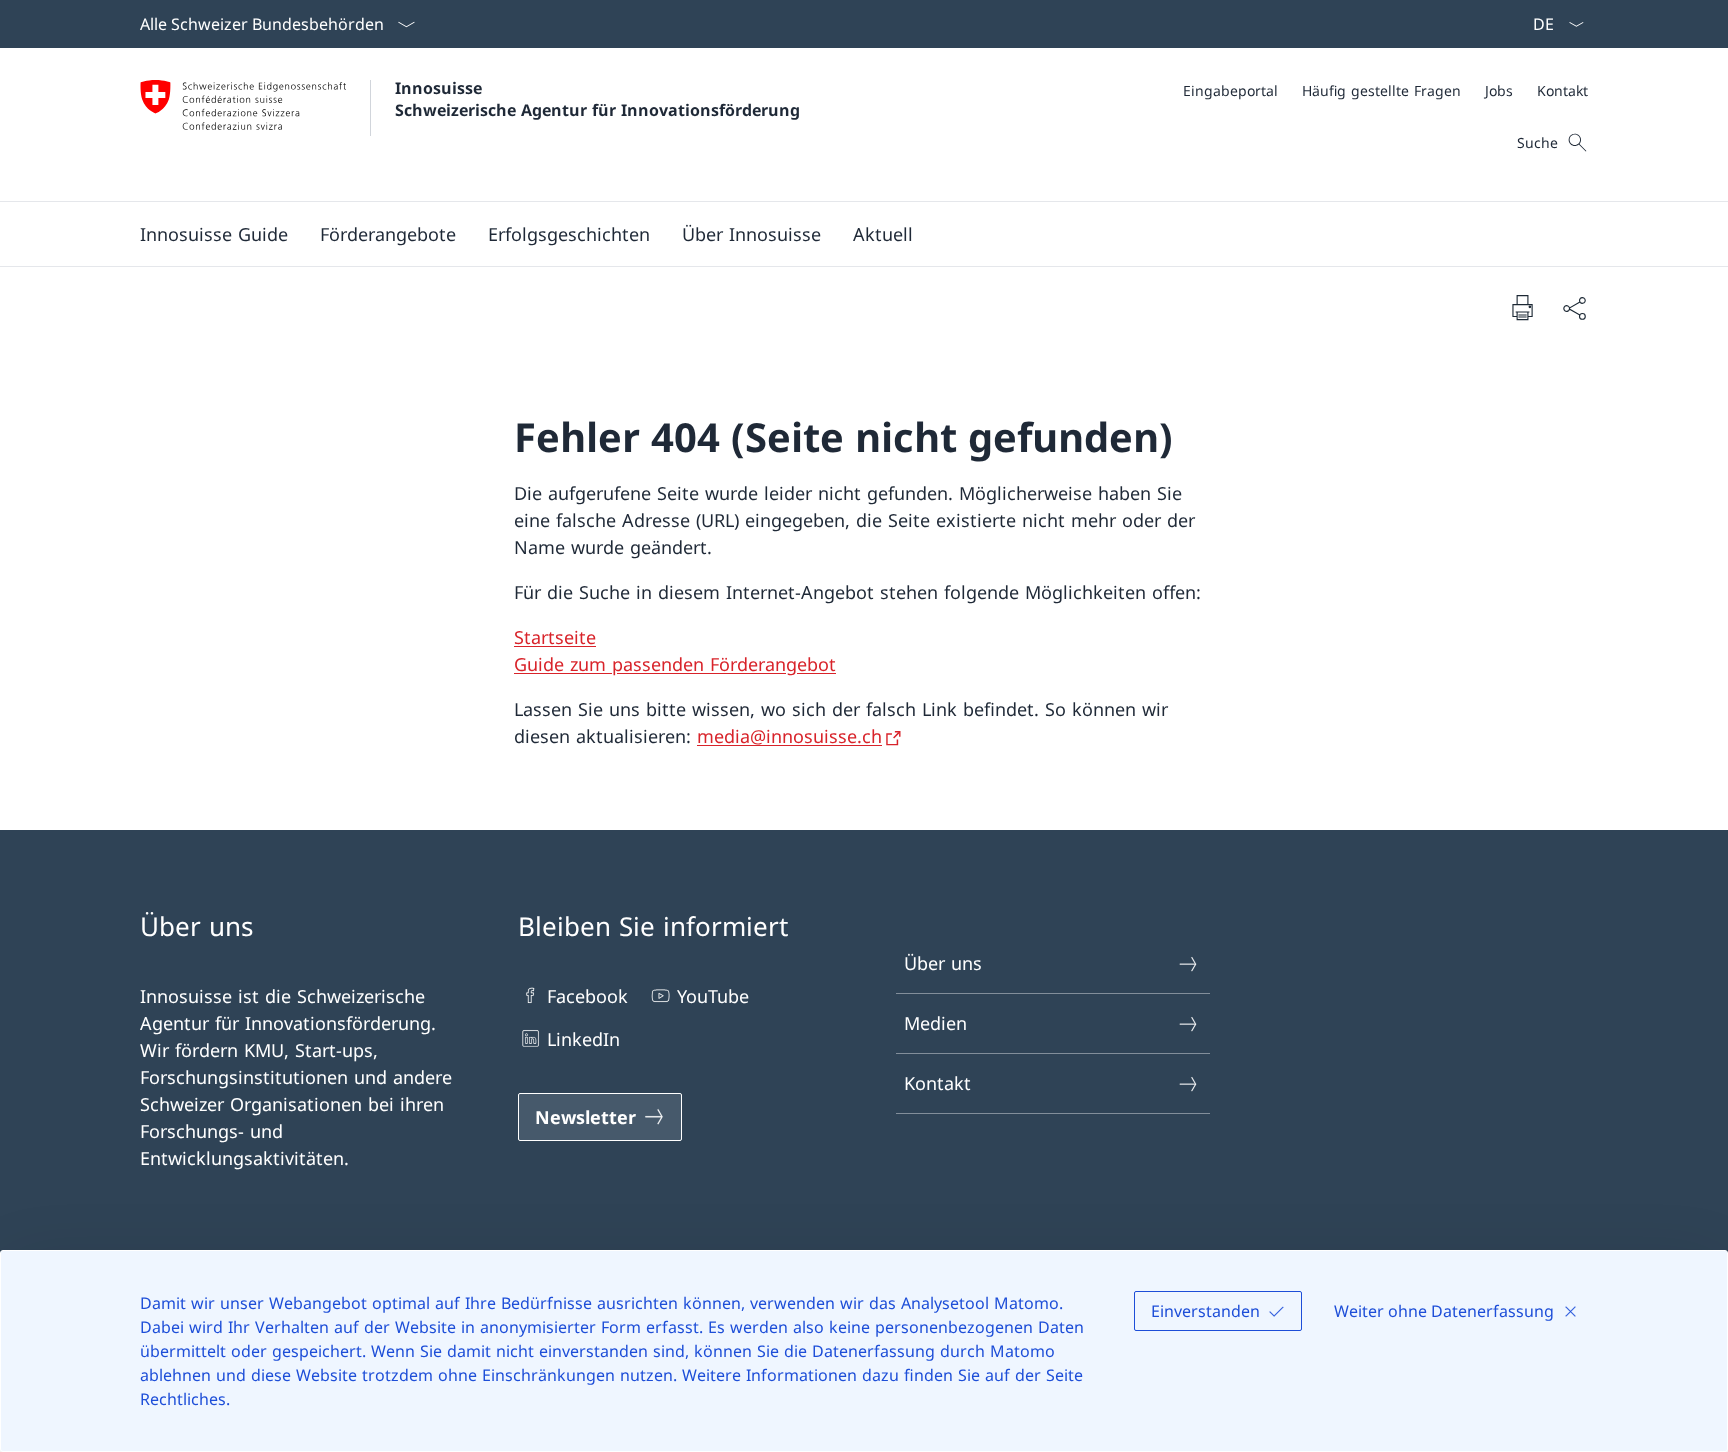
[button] (388, 234)
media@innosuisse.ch (789, 736)
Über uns (943, 963)
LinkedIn (583, 1039)
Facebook (587, 996)
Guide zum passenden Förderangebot (675, 664)
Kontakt (937, 1083)
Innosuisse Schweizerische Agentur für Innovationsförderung (597, 99)
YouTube (713, 996)
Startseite (555, 637)
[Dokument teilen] (1574, 307)
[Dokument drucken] (1522, 307)
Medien (935, 1023)
